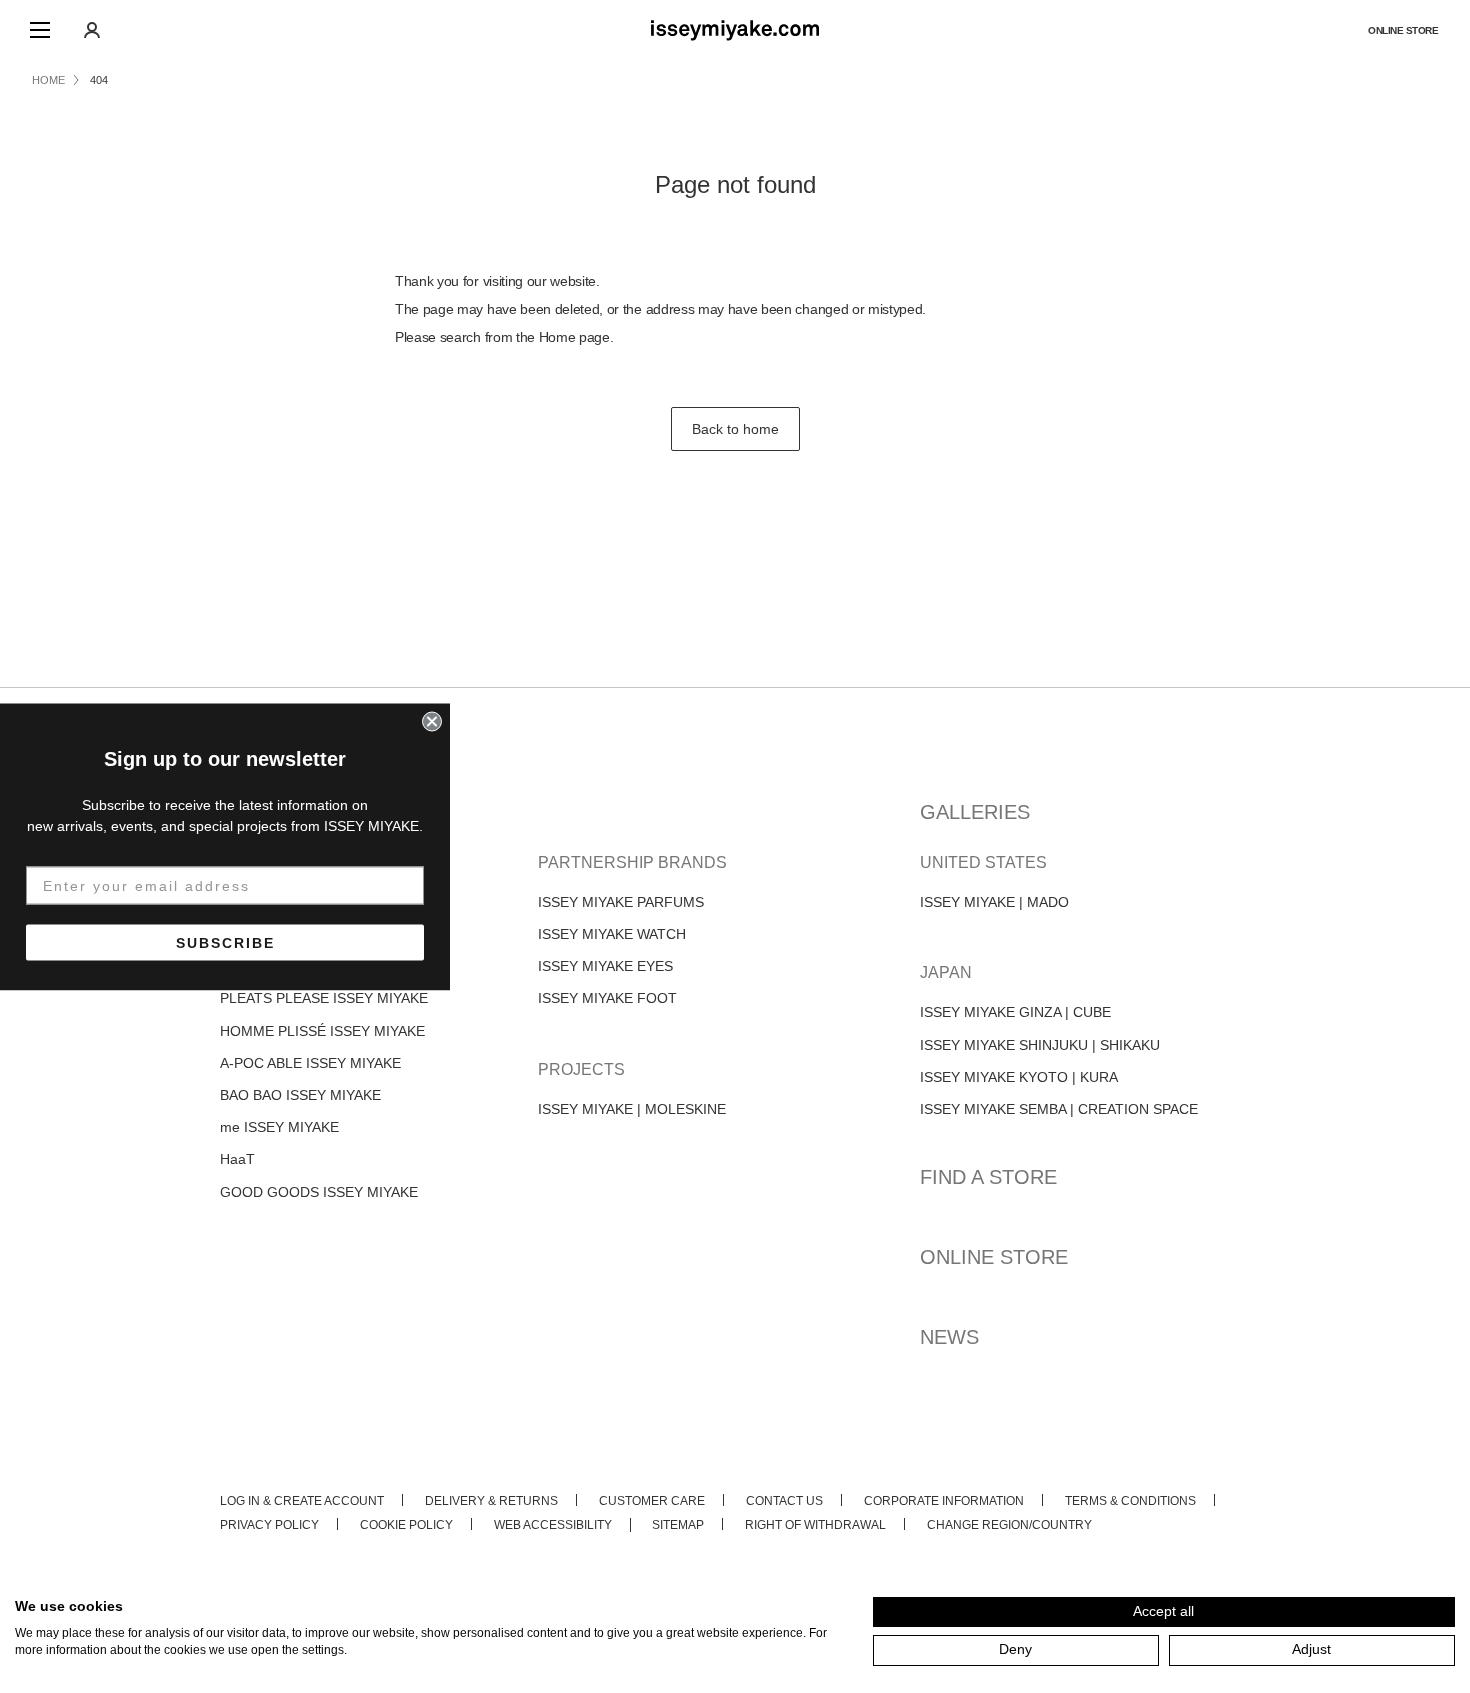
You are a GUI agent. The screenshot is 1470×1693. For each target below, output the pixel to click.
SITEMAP (678, 1525)
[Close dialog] (432, 721)
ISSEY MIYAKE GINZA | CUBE (1015, 1012)
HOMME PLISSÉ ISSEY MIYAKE (322, 1031)
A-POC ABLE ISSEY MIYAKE (310, 1063)
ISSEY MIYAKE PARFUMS (621, 902)
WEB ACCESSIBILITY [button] (553, 1525)
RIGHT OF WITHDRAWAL (815, 1525)
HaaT (237, 1159)
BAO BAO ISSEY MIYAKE (300, 1095)
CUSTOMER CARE (652, 1501)
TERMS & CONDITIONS (1130, 1501)
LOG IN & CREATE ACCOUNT (302, 1501)
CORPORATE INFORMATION (944, 1501)
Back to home (735, 429)
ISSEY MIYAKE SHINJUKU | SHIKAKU (1040, 1045)
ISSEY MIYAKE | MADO (994, 902)
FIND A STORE (988, 1177)
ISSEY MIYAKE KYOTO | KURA (1019, 1077)
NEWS (949, 1337)
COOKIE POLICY (406, 1525)
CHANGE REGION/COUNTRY (1009, 1525)
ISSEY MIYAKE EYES (605, 966)
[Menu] (40, 30)
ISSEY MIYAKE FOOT (607, 998)
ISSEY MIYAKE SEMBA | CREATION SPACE (1059, 1109)
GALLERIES (975, 812)
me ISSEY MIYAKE (279, 1127)
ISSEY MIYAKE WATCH (612, 934)
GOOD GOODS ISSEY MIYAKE (319, 1192)
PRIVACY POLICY (269, 1525)
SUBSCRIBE (225, 942)
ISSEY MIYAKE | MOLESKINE (632, 1109)
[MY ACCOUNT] (92, 30)
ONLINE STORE (1403, 30)
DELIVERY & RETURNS (491, 1501)
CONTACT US (784, 1501)
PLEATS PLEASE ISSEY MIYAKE (324, 998)
